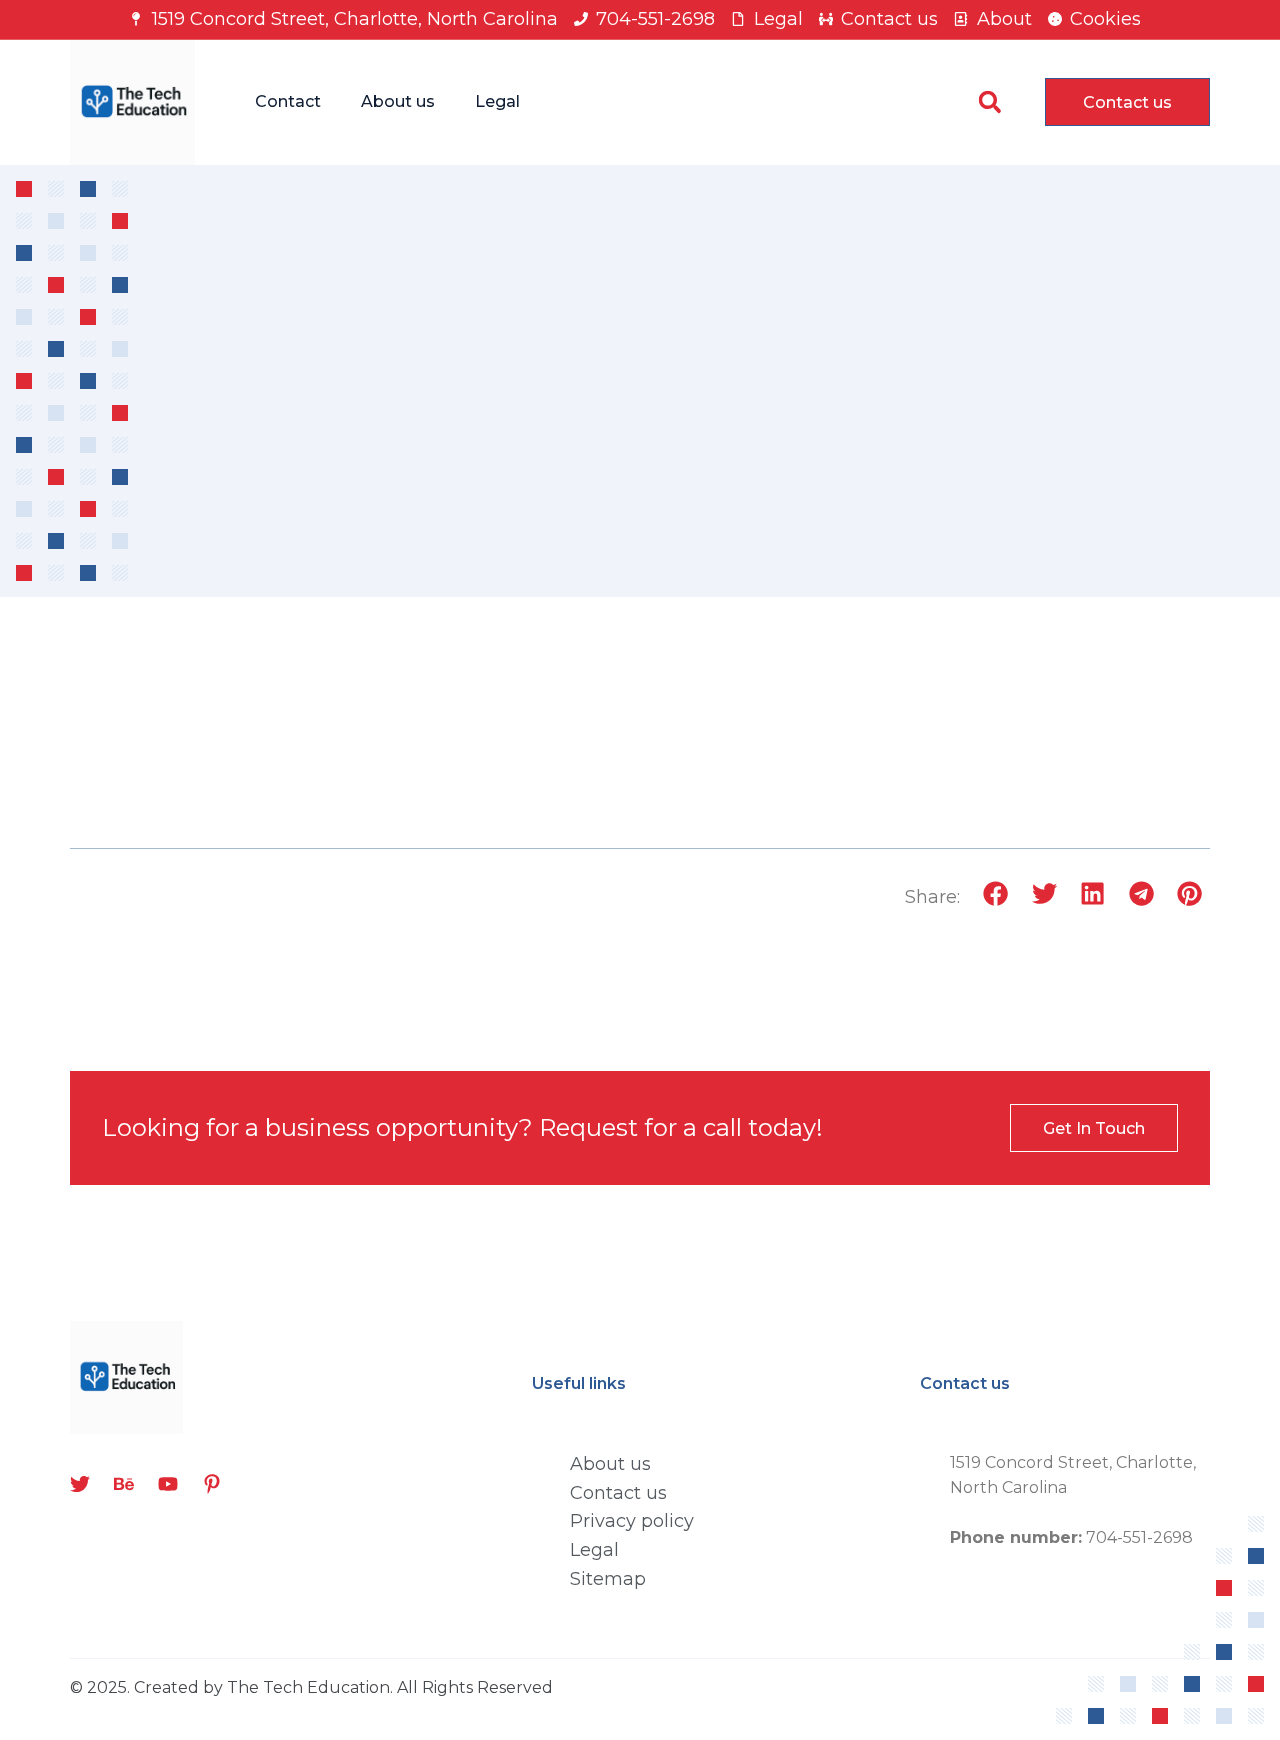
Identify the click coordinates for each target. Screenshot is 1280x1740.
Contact (288, 101)
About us (398, 101)
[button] (989, 102)
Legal (497, 101)
